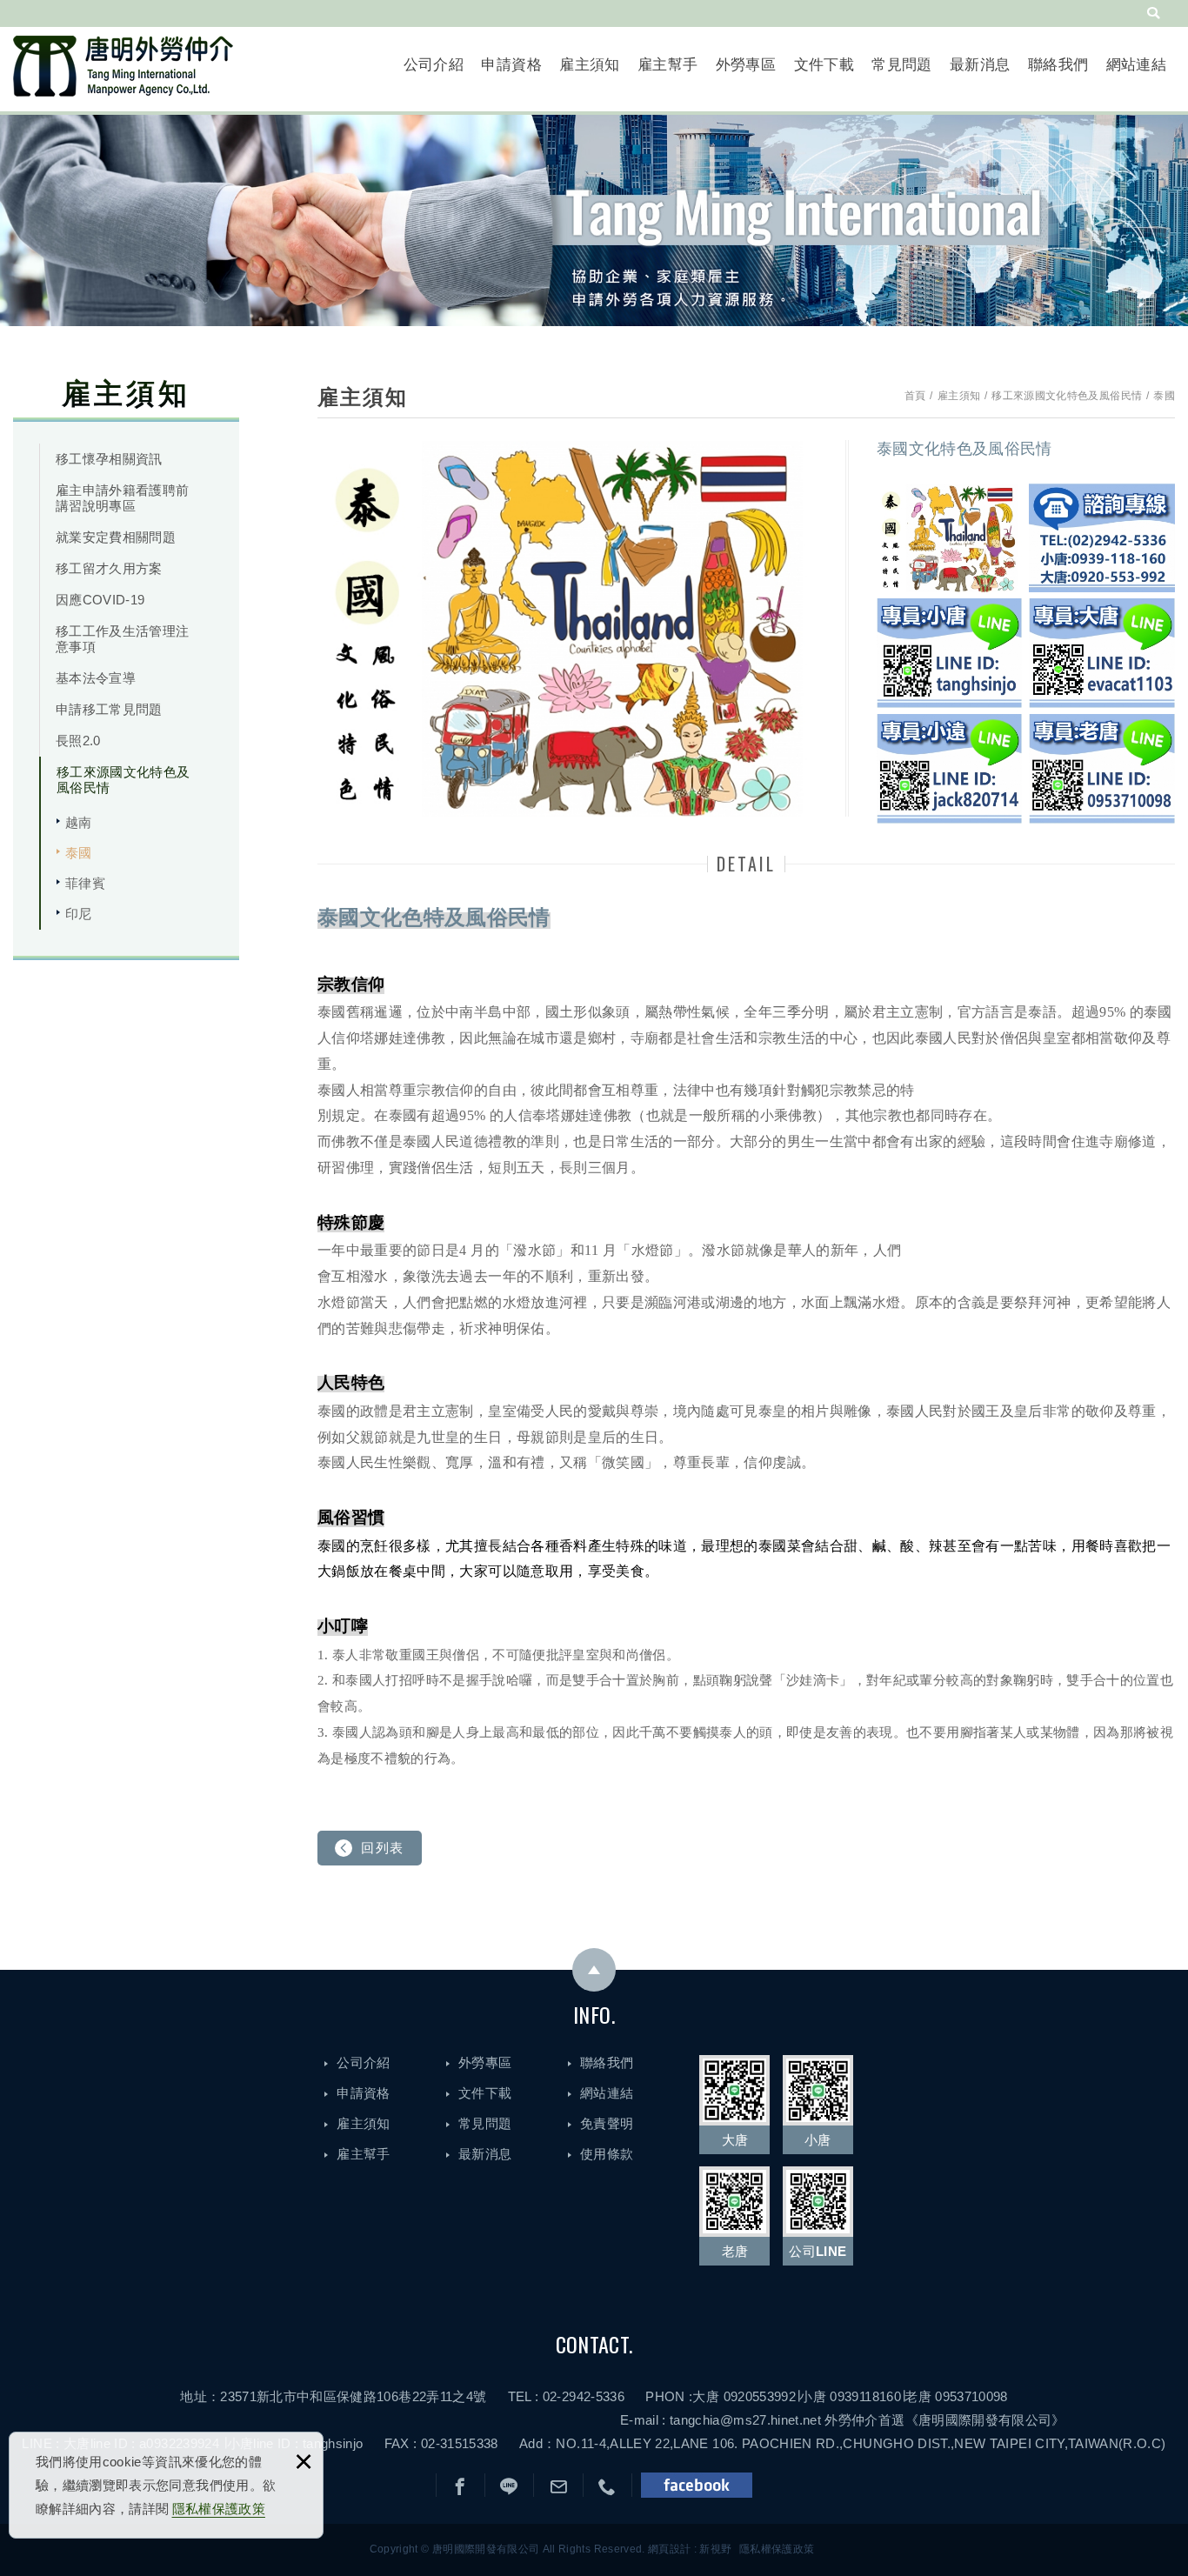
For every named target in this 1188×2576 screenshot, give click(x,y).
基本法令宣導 (96, 678)
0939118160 (865, 2396)
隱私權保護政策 (219, 2509)
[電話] (607, 2487)
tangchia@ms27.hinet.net (745, 2420)
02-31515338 (460, 2443)
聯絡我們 (1058, 64)
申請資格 (511, 64)
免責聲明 (607, 2123)
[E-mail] (559, 2487)
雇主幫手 (667, 64)
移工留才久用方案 (109, 568)
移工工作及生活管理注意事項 (123, 639)
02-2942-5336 (584, 2396)
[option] (568, 628)
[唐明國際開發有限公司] (123, 66)
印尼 (79, 914)
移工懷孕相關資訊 (109, 459)
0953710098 (971, 2396)
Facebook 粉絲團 (697, 2485)
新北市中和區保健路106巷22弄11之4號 (371, 2396)
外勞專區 (746, 64)
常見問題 (901, 64)
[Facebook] (461, 2487)
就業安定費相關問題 (116, 537)
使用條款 (607, 2154)
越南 (79, 822)
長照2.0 (78, 741)
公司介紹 (434, 64)
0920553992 (760, 2396)
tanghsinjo (333, 2443)
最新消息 (980, 64)
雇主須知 (589, 64)
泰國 (79, 853)
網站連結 (1136, 64)
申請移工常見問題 (109, 709)
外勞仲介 (851, 2420)
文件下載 (824, 64)
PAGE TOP (594, 1970)
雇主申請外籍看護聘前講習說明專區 (123, 498)
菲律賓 (85, 883)
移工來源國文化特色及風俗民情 (123, 780)
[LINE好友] (509, 2487)
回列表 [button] (383, 1848)
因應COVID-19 (100, 600)
